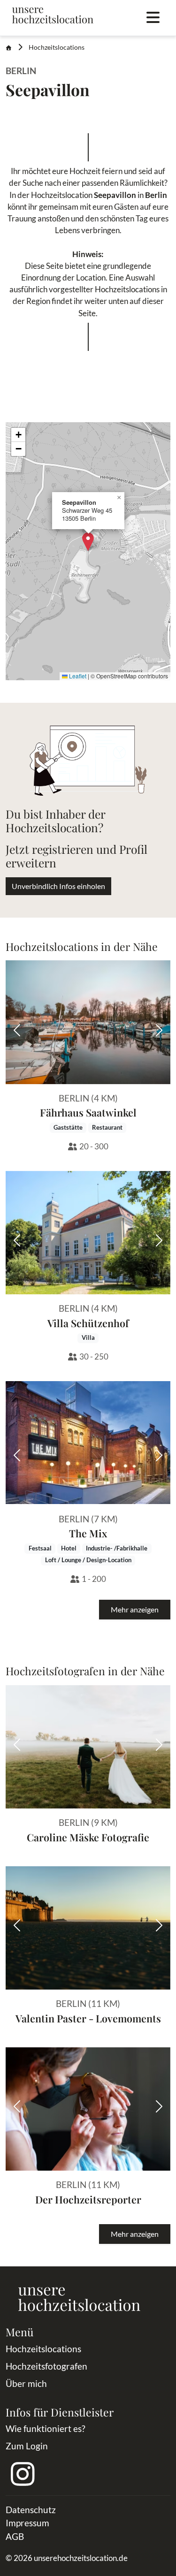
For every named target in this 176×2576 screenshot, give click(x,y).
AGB (15, 2536)
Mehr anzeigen (135, 1609)
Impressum (27, 2523)
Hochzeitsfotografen (46, 2366)
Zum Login (27, 2446)
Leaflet (77, 676)
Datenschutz (31, 2510)
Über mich (26, 2383)
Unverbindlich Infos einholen (58, 886)
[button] (88, 542)
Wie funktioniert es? (46, 2428)
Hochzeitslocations (57, 47)
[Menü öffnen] (153, 18)
